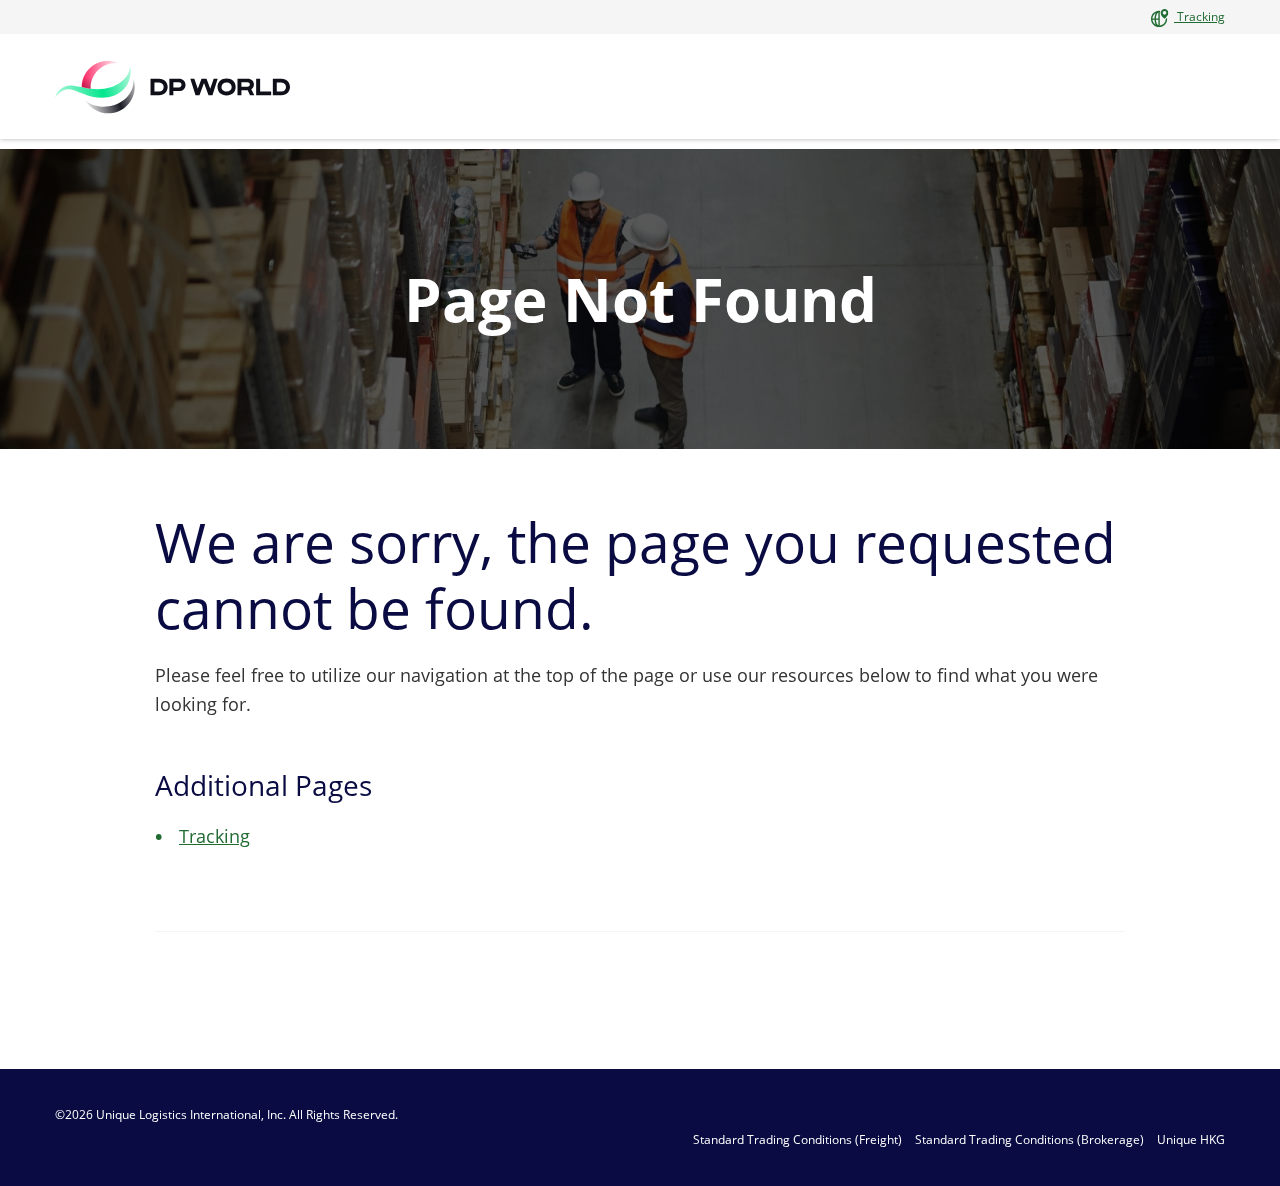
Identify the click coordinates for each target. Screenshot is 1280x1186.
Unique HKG (1191, 1140)
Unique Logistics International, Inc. (191, 1114)
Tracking (1199, 16)
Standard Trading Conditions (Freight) (797, 1140)
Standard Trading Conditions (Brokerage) (1029, 1140)
